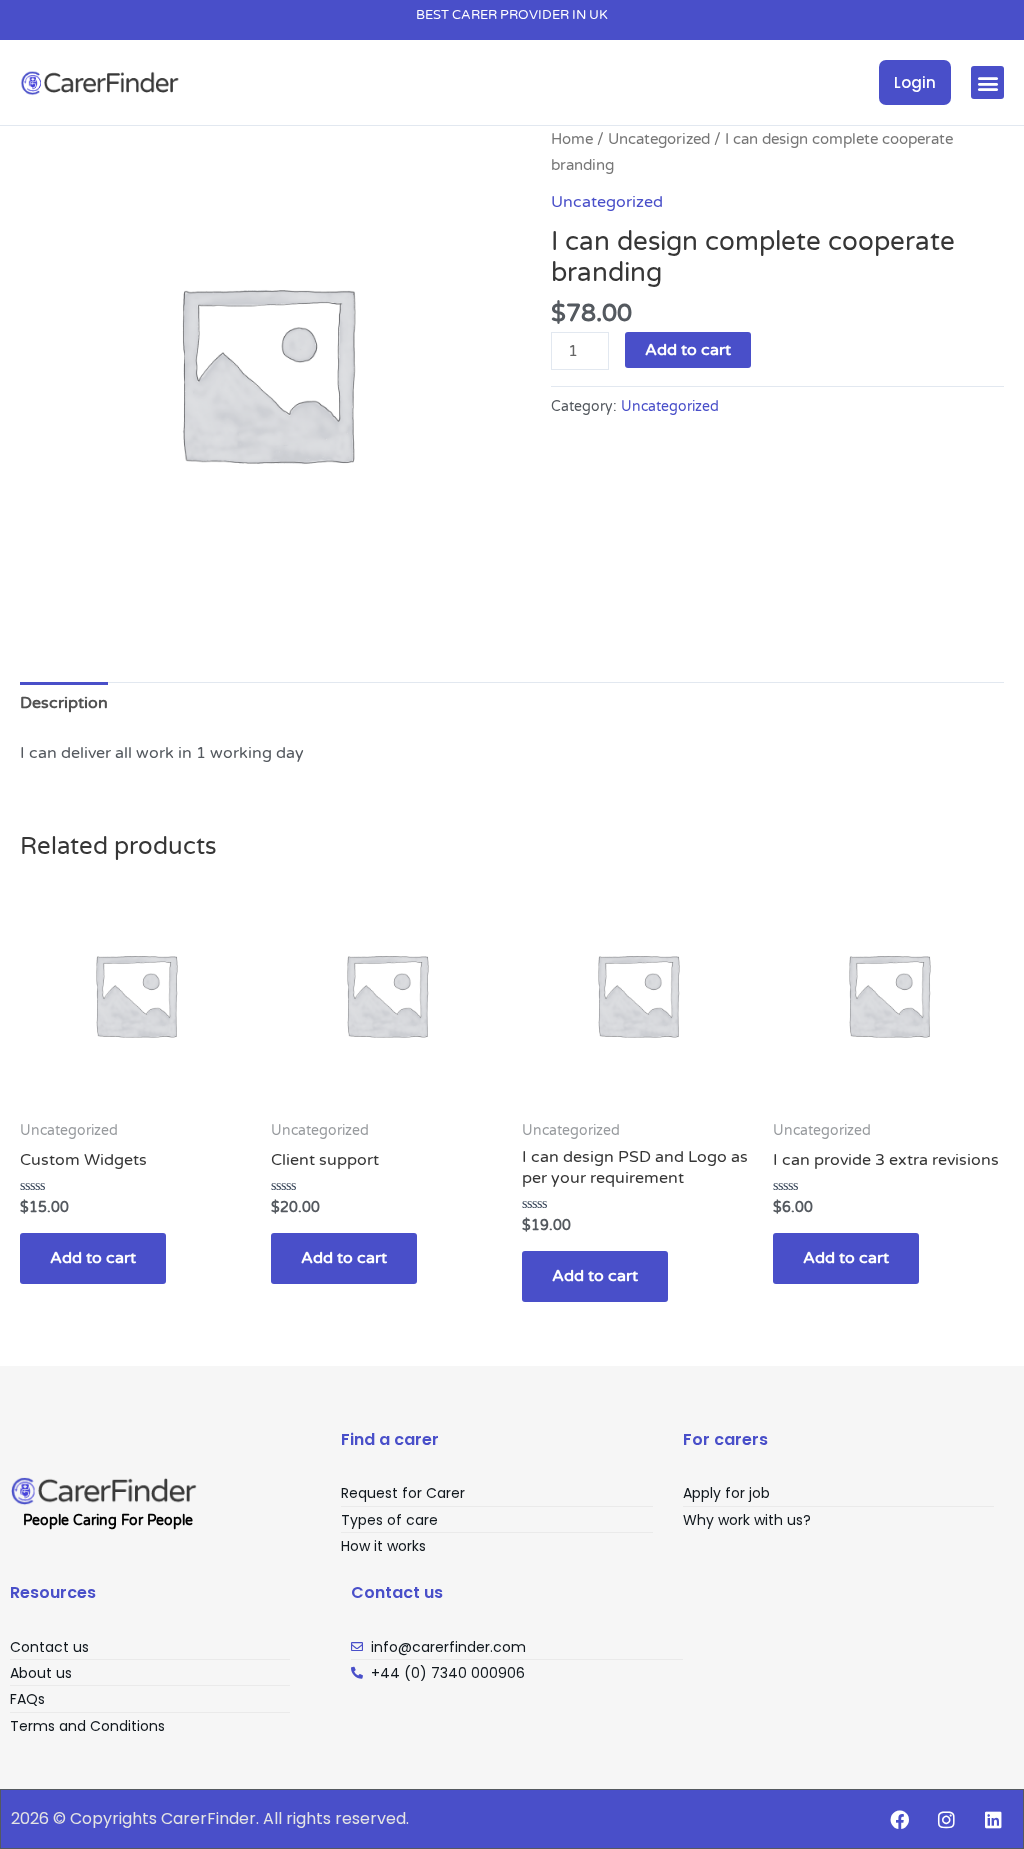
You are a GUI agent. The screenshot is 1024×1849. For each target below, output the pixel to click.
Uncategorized (659, 139)
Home (572, 139)
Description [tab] (64, 703)
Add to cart (688, 350)
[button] (987, 82)
